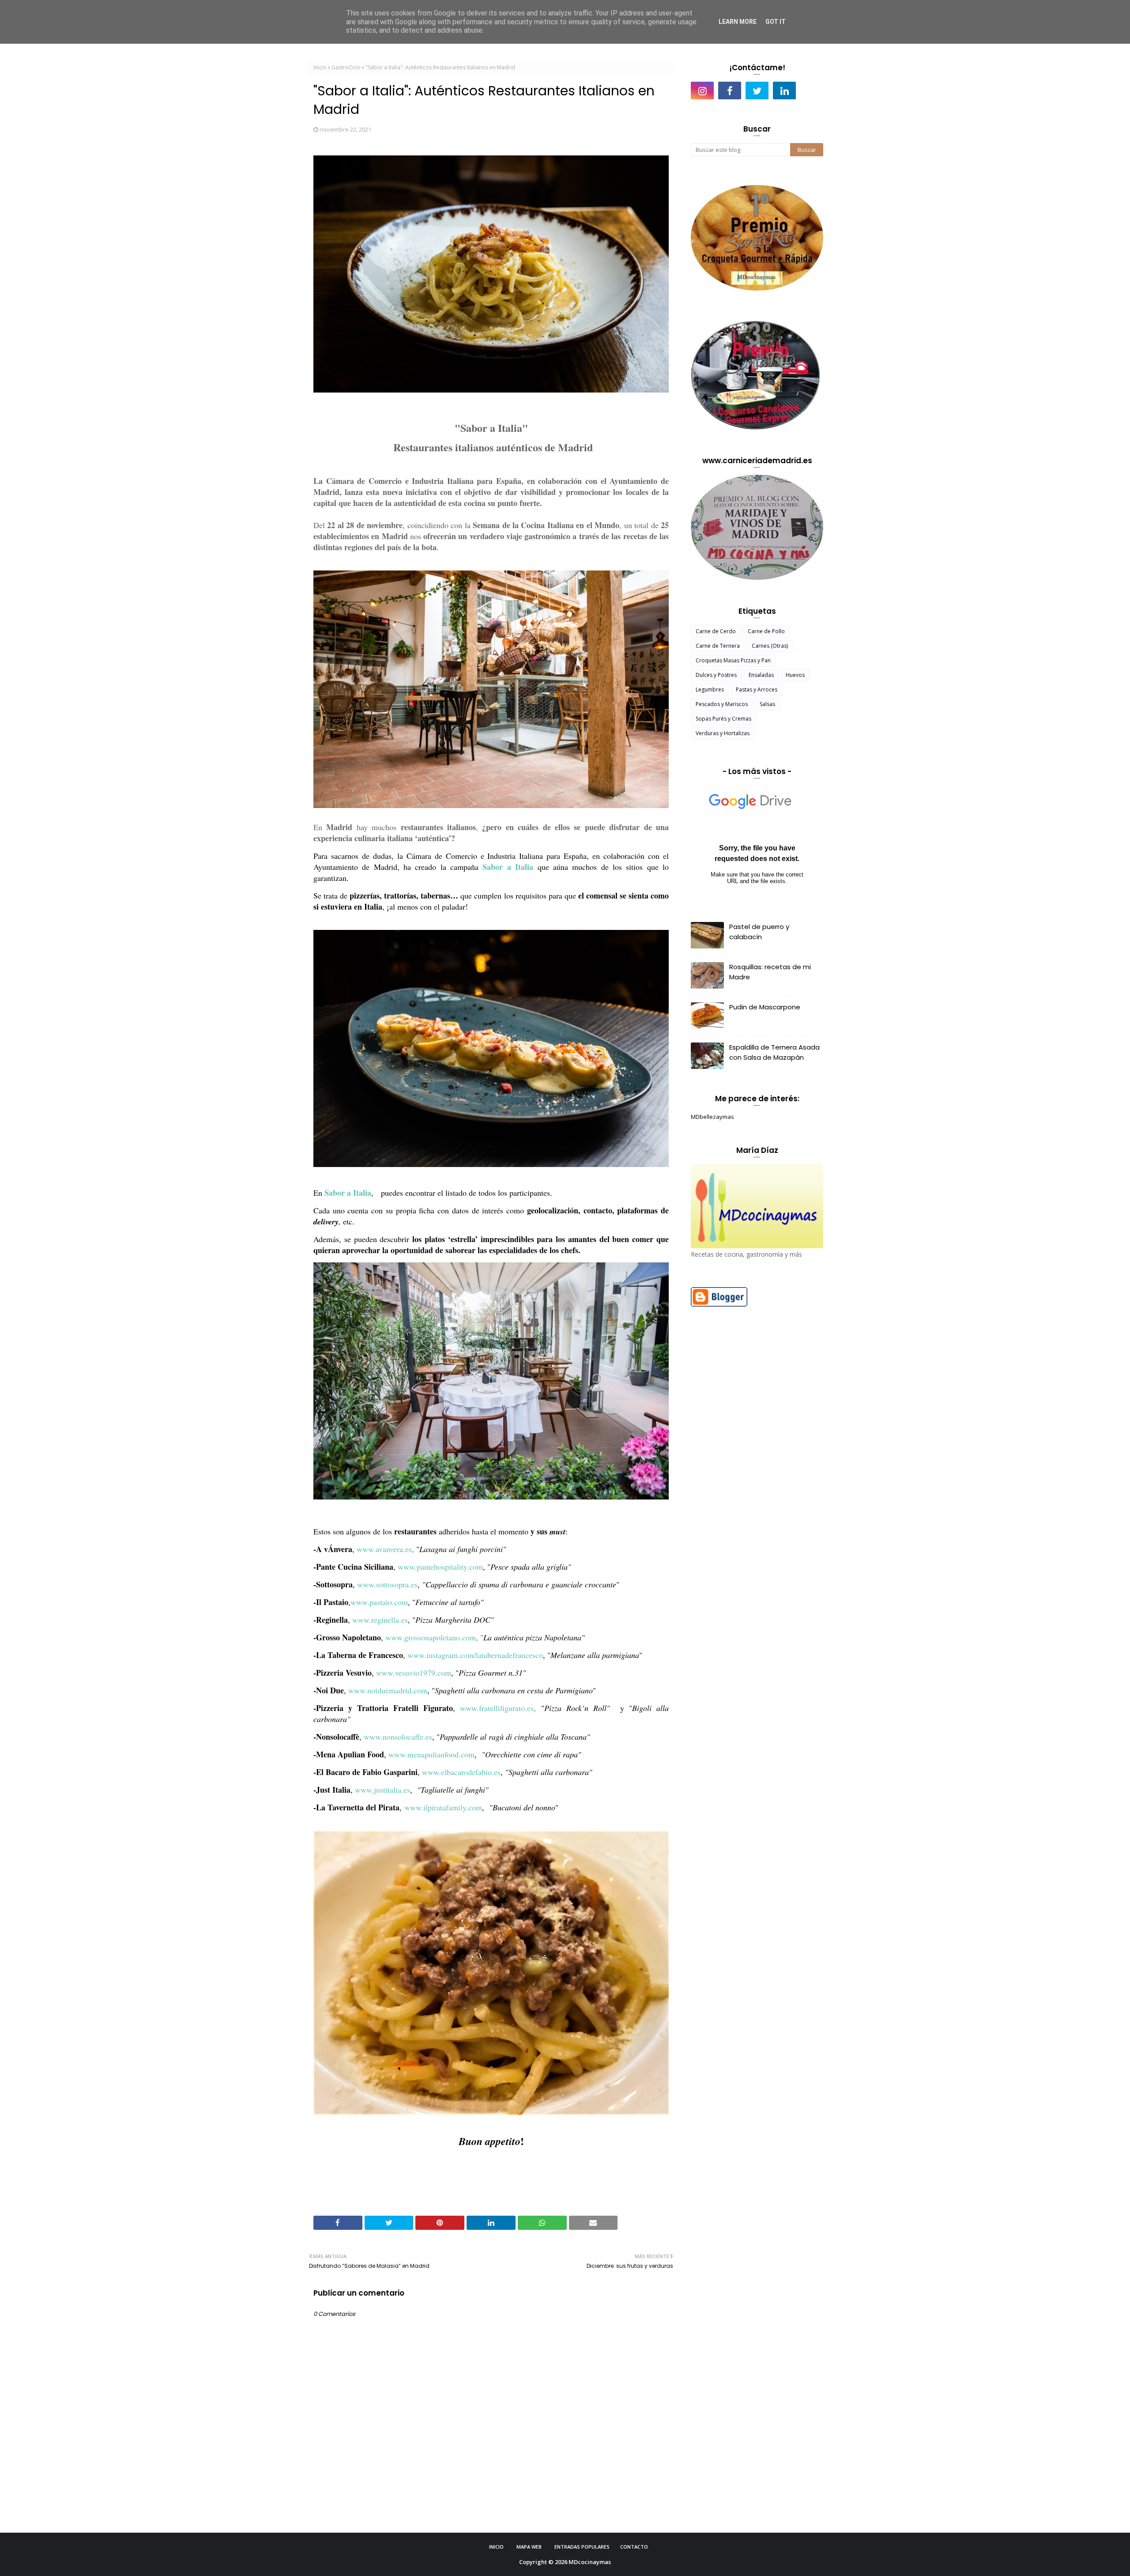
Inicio (320, 67)
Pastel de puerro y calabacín (759, 932)
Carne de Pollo (766, 631)
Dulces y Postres (716, 675)
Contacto (634, 2547)
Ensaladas (761, 675)
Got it (776, 22)
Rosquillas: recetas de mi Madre (770, 972)
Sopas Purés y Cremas (723, 719)
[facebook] (730, 91)
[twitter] (757, 91)
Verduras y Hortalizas (723, 733)
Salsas (767, 704)
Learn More (738, 22)
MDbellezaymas (712, 1117)
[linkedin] (784, 91)
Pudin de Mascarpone (765, 1007)
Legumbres (710, 689)
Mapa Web (529, 2547)
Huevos (795, 675)
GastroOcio (346, 67)
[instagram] (702, 91)
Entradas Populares (582, 2547)
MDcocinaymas (590, 2562)
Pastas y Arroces (757, 689)
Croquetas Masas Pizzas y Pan (733, 660)
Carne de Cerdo (716, 631)
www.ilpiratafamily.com (443, 1807)
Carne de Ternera (718, 646)
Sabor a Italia (508, 867)
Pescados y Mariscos (722, 704)
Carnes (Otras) (770, 646)
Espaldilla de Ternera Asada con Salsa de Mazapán (774, 1052)
